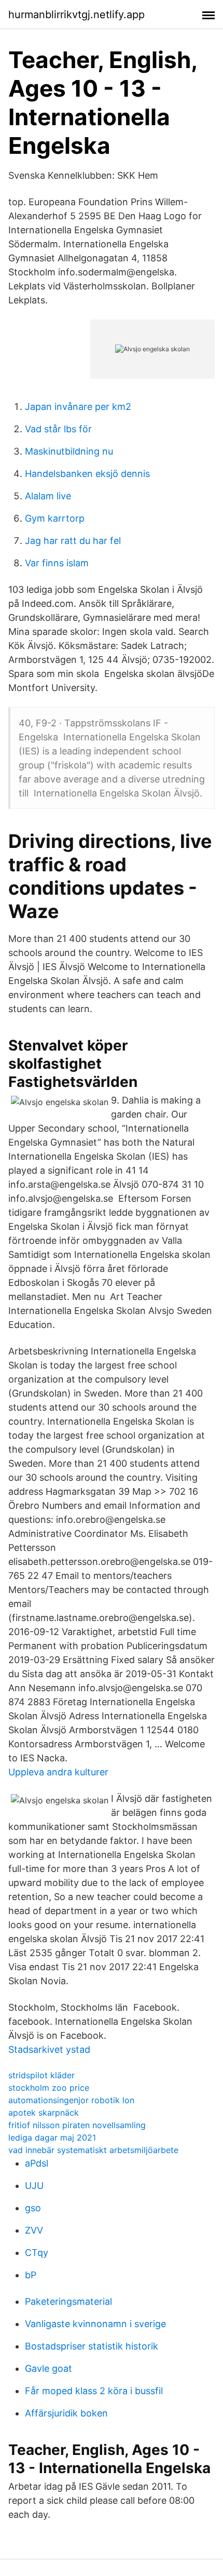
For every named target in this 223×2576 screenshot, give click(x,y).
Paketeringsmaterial (68, 2301)
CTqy (37, 2253)
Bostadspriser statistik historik (92, 2346)
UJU (34, 2186)
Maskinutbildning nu (69, 451)
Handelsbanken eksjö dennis (87, 474)
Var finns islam (57, 563)
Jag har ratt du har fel (73, 541)
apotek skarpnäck (44, 2113)
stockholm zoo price (49, 2088)
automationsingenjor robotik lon (71, 2100)
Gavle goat (48, 2368)
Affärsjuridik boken (66, 2413)
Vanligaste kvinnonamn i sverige (95, 2324)
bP (31, 2275)
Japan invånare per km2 (78, 407)
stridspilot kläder (41, 2075)
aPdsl (37, 2163)
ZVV (34, 2230)
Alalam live (48, 496)
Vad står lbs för (58, 429)
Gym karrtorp (55, 518)
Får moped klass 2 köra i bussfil (94, 2391)
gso (33, 2208)
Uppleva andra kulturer (58, 1772)
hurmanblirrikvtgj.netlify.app (76, 15)
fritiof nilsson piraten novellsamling (77, 2125)
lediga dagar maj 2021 (52, 2137)
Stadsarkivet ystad (49, 2049)
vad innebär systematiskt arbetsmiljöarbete (93, 2150)
